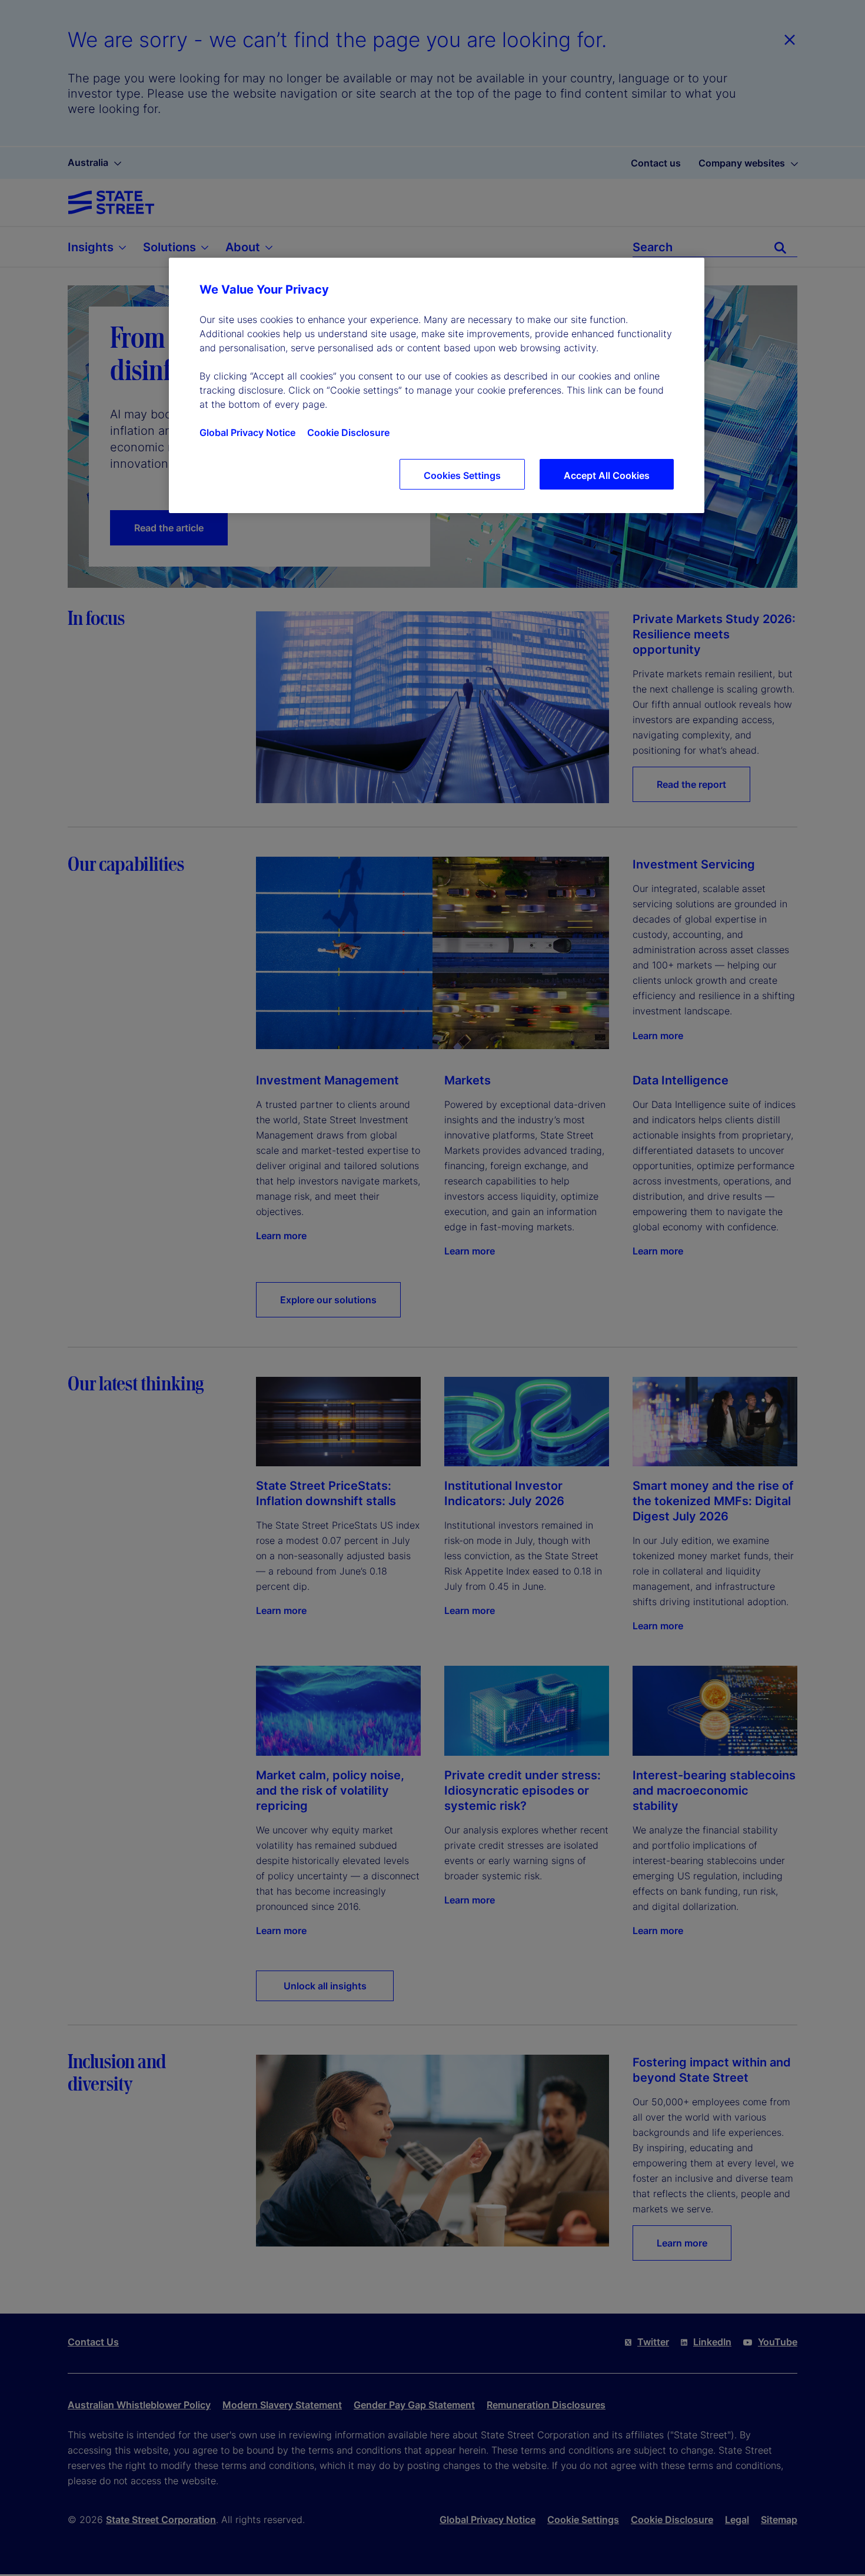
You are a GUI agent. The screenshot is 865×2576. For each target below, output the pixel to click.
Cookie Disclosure (348, 432)
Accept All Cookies (607, 475)
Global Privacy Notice (247, 432)
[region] (437, 385)
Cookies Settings (462, 475)
